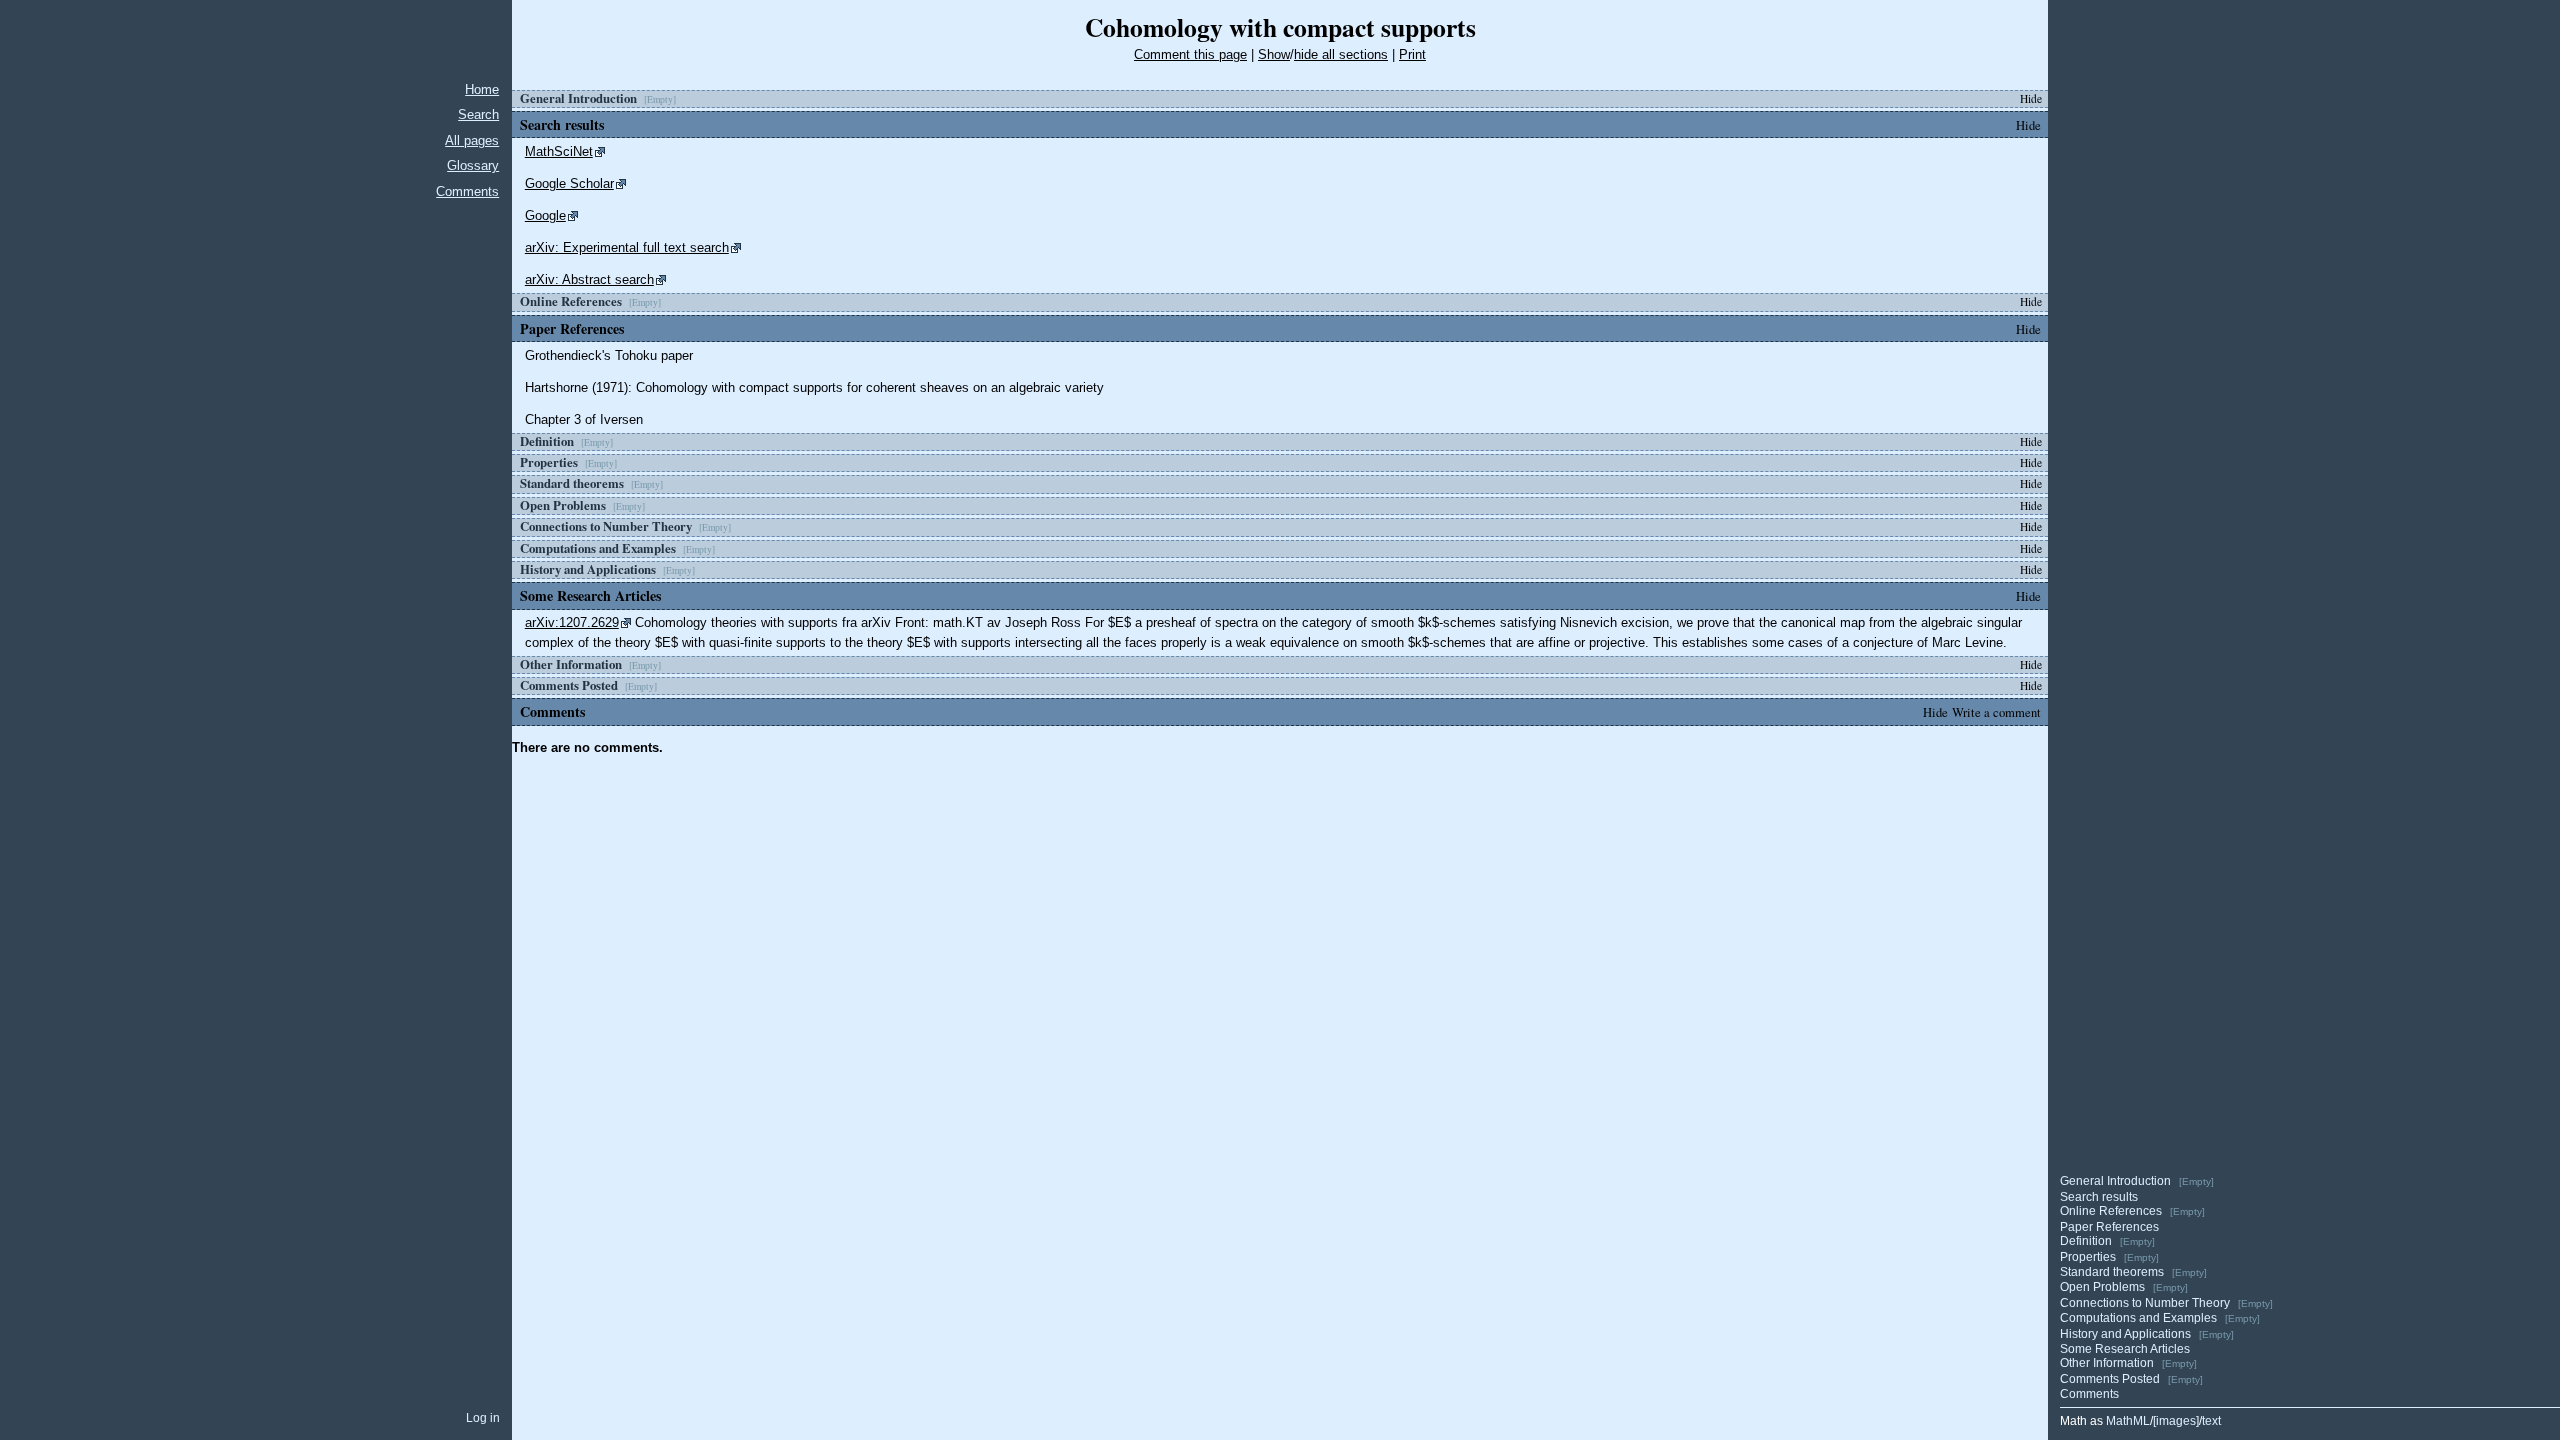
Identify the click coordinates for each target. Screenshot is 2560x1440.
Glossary (473, 165)
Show (1274, 54)
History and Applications (2125, 1334)
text (2211, 1421)
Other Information (2107, 1363)
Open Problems (2102, 1287)
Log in (483, 1418)
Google (545, 215)
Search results (2099, 1197)
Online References (2111, 1211)
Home (482, 89)
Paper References (2109, 1227)
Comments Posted (2110, 1379)
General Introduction (2115, 1181)
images (2176, 1421)
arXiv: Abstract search (589, 279)
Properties (2088, 1257)
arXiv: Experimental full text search (627, 247)
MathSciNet (559, 151)
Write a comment (1996, 712)
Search (478, 114)
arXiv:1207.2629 (572, 622)
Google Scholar (569, 183)
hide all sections (1341, 54)
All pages (472, 140)
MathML (2128, 1421)
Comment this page (1190, 54)
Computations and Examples (2138, 1318)
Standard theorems (2112, 1272)
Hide (2031, 98)
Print (1412, 54)
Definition (2086, 1241)
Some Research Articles (2125, 1349)
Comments (467, 191)
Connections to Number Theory (2145, 1303)
